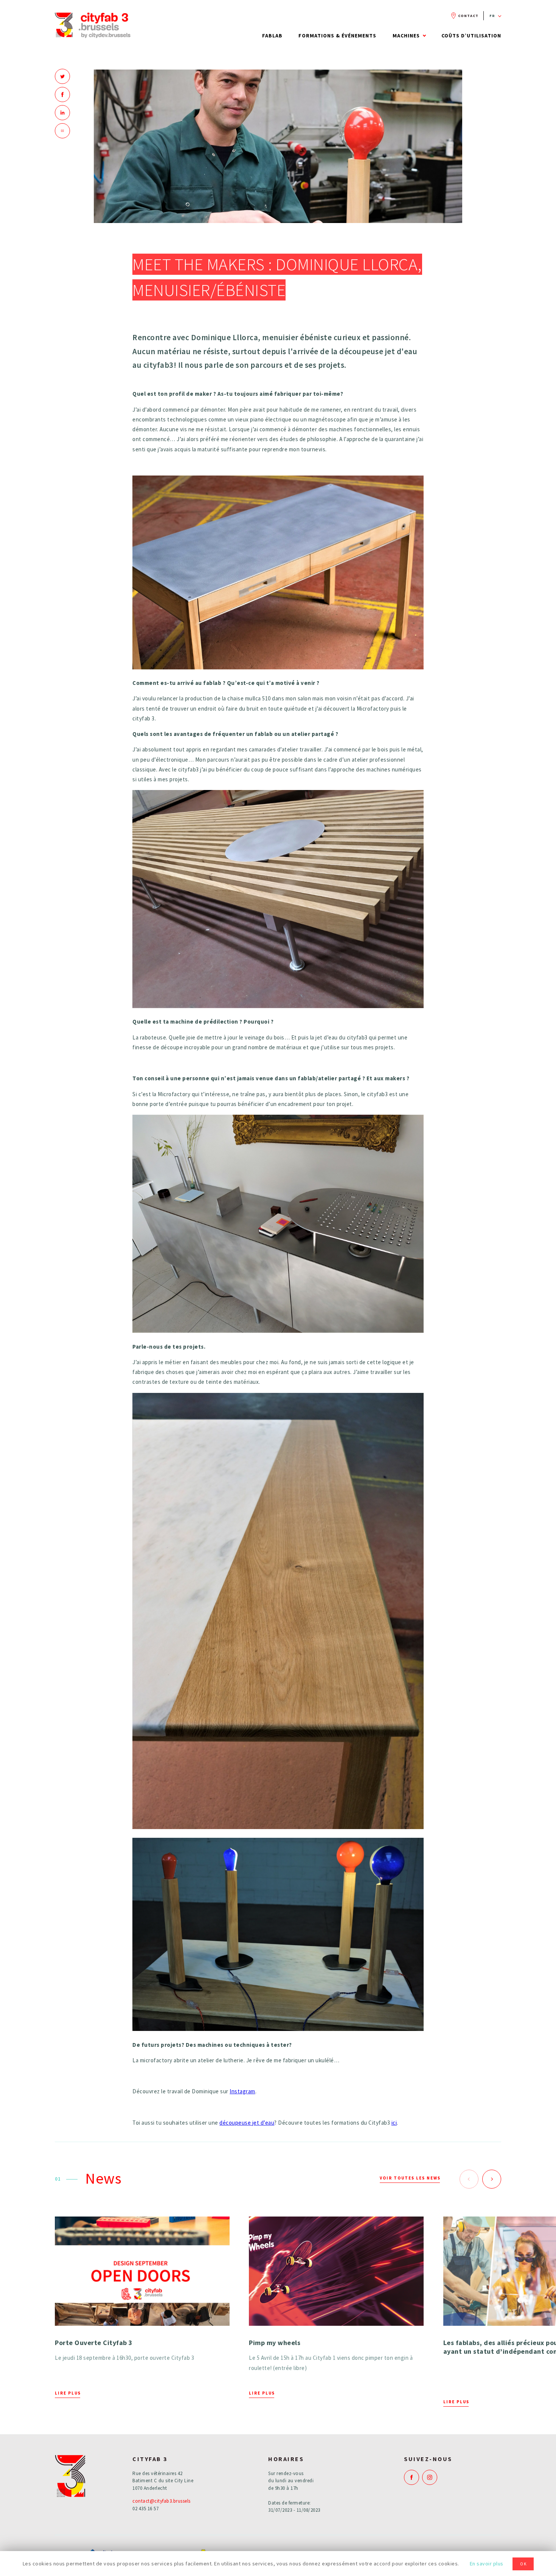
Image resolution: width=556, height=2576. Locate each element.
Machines (406, 36)
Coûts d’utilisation (471, 36)
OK (523, 2564)
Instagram (242, 2091)
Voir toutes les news (410, 2178)
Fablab (272, 36)
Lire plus (68, 2393)
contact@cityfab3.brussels (162, 2501)
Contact (468, 16)
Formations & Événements (337, 36)
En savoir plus (487, 2564)
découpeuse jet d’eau (247, 2123)
